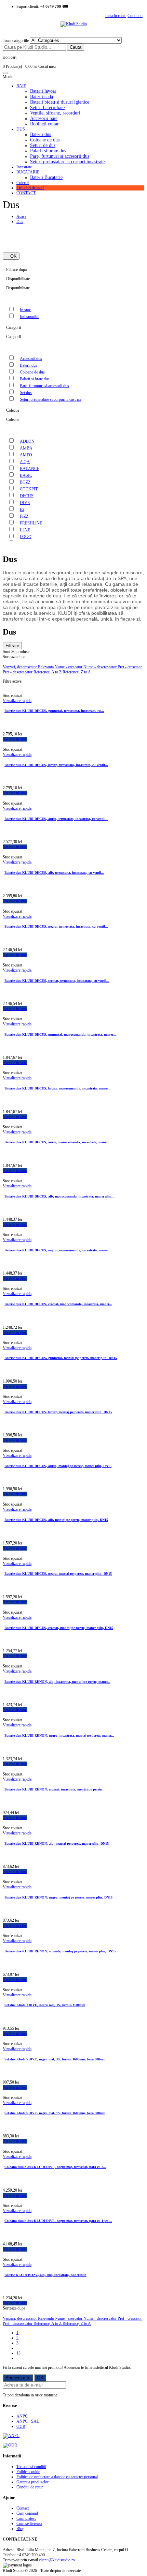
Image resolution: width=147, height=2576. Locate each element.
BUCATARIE (28, 172)
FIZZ (24, 516)
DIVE (25, 503)
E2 (22, 509)
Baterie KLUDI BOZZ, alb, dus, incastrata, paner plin (45, 2275)
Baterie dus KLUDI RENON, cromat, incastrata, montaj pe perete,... (55, 1789)
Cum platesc (26, 2518)
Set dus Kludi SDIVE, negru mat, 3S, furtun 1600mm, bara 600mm (55, 2059)
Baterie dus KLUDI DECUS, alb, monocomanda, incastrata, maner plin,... (60, 1196)
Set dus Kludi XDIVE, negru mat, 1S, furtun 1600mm (45, 2005)
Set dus (26, 393)
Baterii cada (42, 97)
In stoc (25, 310)
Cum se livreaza (29, 2524)
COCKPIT (29, 489)
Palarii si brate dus (48, 151)
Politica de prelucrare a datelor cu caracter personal (57, 2477)
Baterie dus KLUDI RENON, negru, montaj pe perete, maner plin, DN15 (58, 1897)
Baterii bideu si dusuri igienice (60, 102)
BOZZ (25, 482)
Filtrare (12, 646)
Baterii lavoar (43, 91)
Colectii (23, 183)
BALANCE (30, 469)
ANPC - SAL (28, 2421)
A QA (25, 462)
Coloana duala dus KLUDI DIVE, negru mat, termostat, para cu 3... (55, 2167)
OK (11, 256)
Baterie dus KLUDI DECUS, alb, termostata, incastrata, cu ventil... (54, 873)
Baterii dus (41, 134)
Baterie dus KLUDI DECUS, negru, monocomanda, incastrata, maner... (58, 1250)
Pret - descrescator (18, 672)
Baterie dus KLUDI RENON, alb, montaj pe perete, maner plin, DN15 (57, 1843)
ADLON (27, 441)
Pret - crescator (130, 667)
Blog (20, 2529)
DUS (21, 129)
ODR (21, 2426)
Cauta (76, 47)
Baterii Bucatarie (46, 177)
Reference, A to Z (48, 672)
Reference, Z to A (77, 672)
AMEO (26, 455)
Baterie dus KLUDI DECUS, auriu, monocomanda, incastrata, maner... (57, 1142)
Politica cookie (28, 2472)
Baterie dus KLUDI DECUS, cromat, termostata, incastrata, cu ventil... (57, 981)
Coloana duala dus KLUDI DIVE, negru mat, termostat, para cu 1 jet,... (58, 2221)
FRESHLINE (31, 523)
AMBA (26, 448)
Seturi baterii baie (47, 108)
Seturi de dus (43, 145)
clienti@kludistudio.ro (57, 2560)
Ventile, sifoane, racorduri (55, 113)
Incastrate (24, 167)
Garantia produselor (32, 2482)
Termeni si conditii (31, 2467)
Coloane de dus (45, 140)
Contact (23, 2508)
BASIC (26, 475)
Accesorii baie (44, 118)
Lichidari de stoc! (30, 188)
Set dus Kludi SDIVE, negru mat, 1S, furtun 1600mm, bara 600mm (55, 2113)
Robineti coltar (44, 124)
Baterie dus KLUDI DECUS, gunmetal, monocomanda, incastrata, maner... (60, 1034)
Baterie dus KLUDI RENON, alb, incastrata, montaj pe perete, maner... (57, 1682)
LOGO (26, 537)
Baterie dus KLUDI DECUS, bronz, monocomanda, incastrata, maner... (58, 1088)
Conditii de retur (30, 2487)
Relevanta (46, 667)
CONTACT (26, 193)
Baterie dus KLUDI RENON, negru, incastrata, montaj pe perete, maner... (59, 1735)
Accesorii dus (31, 359)
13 (18, 2353)
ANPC (22, 2416)
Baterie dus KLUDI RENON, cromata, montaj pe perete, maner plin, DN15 (60, 1951)
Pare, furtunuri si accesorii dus (60, 156)
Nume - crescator (69, 667)
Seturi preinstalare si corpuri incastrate (67, 162)
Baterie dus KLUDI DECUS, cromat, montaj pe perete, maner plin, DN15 (59, 1628)
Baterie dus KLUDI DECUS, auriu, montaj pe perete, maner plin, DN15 (58, 1466)
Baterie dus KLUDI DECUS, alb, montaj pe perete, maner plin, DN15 (56, 1520)
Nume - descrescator (101, 667)
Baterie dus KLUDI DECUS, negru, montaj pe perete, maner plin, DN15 (58, 1574)
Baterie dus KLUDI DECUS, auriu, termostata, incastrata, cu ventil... (56, 819)
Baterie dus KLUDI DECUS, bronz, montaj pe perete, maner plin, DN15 (58, 1412)
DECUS (27, 496)
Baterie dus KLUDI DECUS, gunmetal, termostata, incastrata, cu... (54, 711)
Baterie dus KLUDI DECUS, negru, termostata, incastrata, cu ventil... (56, 926)
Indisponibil (30, 317)
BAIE (21, 86)
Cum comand (27, 2513)
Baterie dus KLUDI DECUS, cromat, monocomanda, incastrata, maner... (58, 1304)
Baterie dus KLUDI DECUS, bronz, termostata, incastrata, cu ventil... (56, 765)
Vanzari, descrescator (20, 667)
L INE (25, 530)
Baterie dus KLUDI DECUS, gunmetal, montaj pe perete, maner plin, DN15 (61, 1358)
